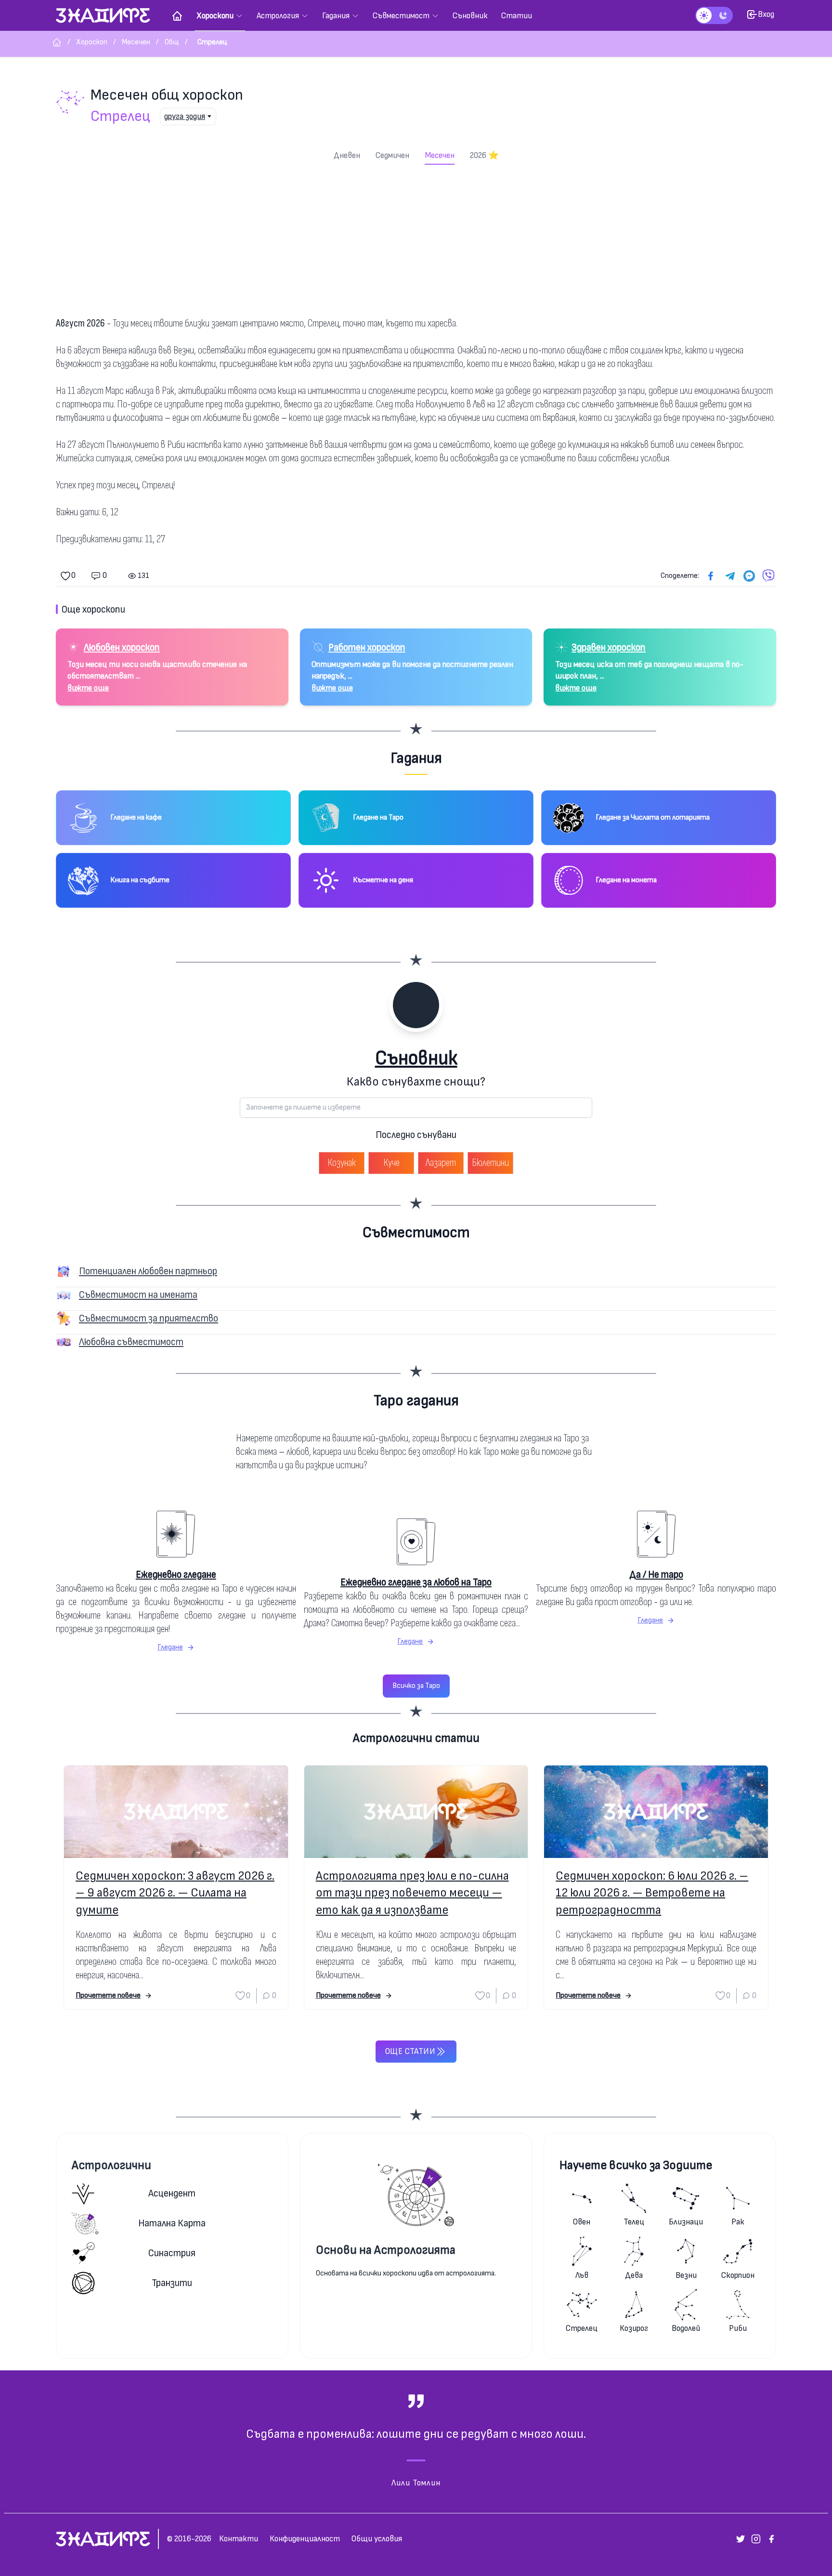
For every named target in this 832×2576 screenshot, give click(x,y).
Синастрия (172, 2253)
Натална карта (172, 2223)
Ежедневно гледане (176, 1575)
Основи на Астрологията (386, 2250)
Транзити (172, 2283)
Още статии (410, 2051)
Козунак (342, 1163)
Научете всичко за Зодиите (636, 2165)
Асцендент (172, 2193)
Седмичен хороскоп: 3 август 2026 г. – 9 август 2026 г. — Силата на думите (175, 1893)
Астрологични (111, 2165)
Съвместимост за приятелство (149, 1318)
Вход (766, 14)
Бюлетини (490, 1163)
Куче (391, 1163)
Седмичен (392, 155)
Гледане (170, 1647)
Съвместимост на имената (138, 1295)
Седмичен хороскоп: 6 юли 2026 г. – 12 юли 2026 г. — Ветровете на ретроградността (652, 1893)
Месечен (440, 155)
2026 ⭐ (484, 155)
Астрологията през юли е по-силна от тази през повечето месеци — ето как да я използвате (412, 1893)
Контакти (239, 2539)
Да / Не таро (656, 1575)
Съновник (416, 1058)
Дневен (347, 155)
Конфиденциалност (305, 2539)
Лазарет (441, 1163)
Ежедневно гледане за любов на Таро (416, 1582)
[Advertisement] (416, 237)
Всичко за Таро (416, 1686)
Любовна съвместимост (131, 1342)
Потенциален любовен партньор (148, 1271)
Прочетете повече (108, 1995)
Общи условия (377, 2539)
